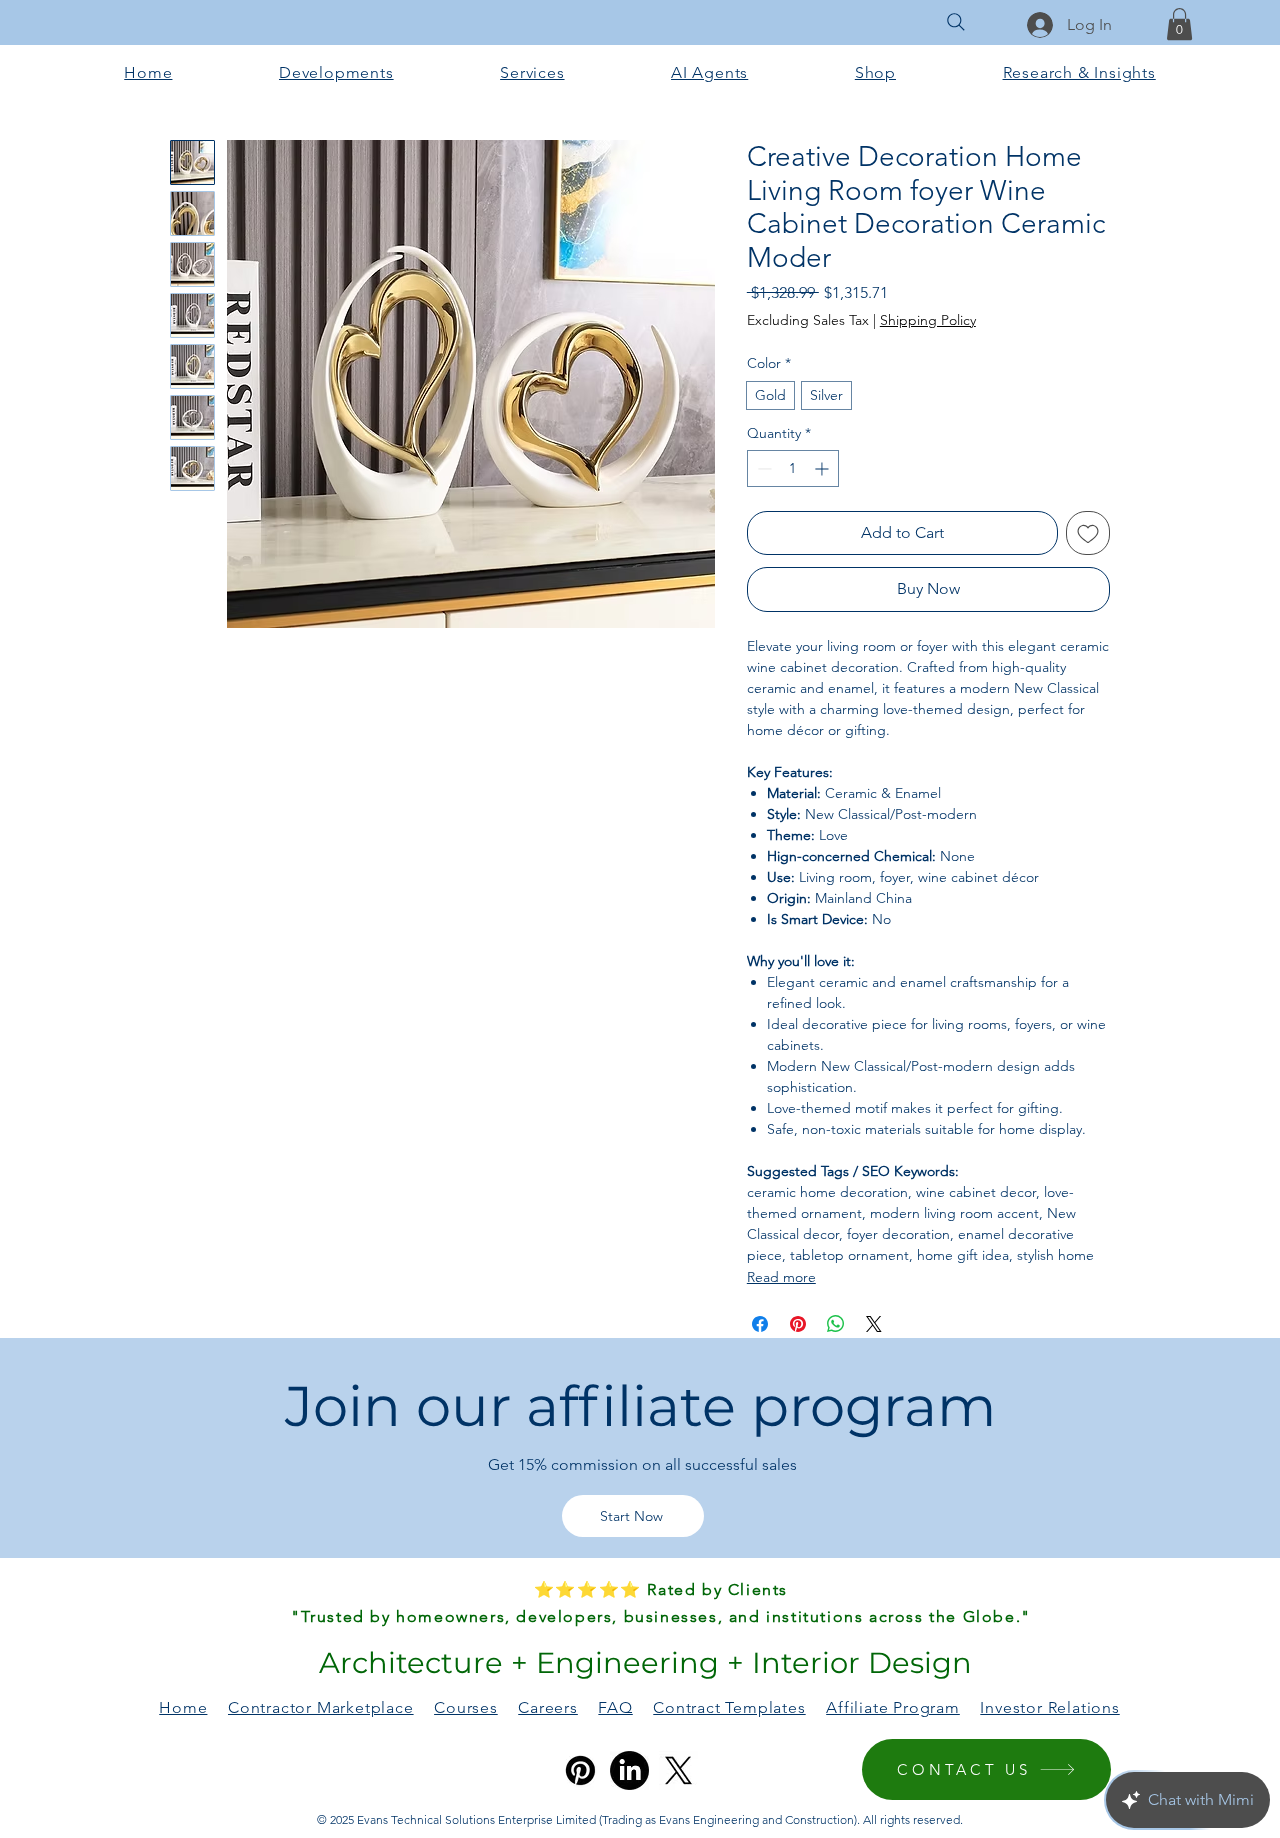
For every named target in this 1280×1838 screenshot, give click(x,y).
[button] (1179, 24)
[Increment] (823, 468)
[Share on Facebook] (760, 1324)
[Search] (956, 22)
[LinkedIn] (629, 1770)
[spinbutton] (793, 468)
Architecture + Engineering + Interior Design (641, 1662)
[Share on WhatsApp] (836, 1324)
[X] (678, 1770)
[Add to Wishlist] (1088, 533)
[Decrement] (762, 468)
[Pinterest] (580, 1770)
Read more (781, 1277)
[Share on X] (874, 1324)
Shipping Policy (928, 320)
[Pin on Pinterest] (798, 1324)
